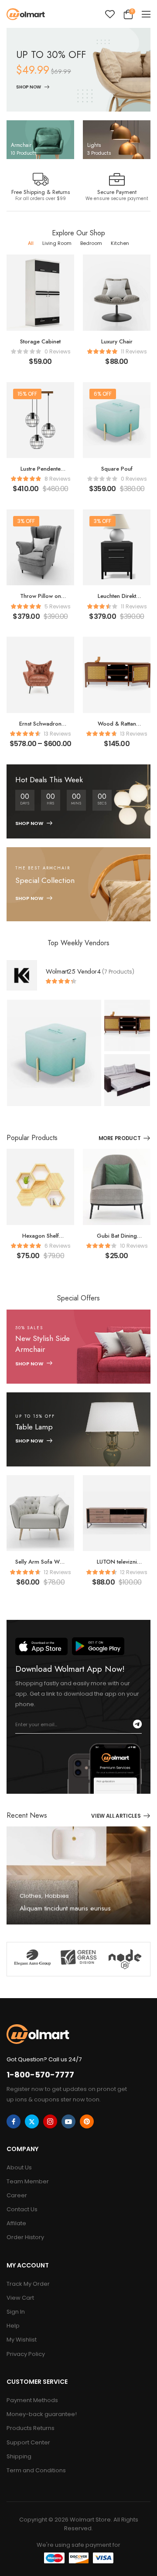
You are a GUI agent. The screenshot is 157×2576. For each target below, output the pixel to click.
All (31, 243)
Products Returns (31, 2428)
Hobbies (57, 1896)
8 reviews (58, 479)
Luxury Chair (117, 341)
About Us (19, 2167)
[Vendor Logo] (22, 975)
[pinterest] (87, 2121)
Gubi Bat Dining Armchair (117, 1240)
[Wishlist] (110, 14)
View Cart (20, 2298)
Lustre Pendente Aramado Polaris (40, 473)
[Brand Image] (32, 1957)
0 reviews (58, 351)
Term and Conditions (36, 2470)
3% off (26, 521)
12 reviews (57, 1572)
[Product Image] (54, 1053)
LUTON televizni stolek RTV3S (117, 1566)
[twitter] (32, 2121)
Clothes (31, 1896)
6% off (103, 394)
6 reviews (58, 1246)
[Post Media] (78, 1875)
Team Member (28, 2181)
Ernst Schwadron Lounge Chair (40, 728)
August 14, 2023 (70, 1920)
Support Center (28, 2442)
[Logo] (26, 14)
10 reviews (134, 1246)
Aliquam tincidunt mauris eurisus (65, 1909)
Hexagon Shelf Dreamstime (41, 1240)
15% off (27, 394)
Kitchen (120, 243)
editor (35, 1920)
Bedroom (91, 243)
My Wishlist (22, 2340)
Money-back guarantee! (42, 2414)
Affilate (16, 2223)
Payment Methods (32, 2400)
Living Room (57, 243)
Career (17, 2195)
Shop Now (29, 87)
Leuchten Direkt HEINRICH (117, 600)
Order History (25, 2237)
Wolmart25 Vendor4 (73, 971)
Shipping (19, 2456)
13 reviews (57, 734)
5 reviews (58, 606)
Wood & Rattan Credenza (117, 728)
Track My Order (28, 2284)
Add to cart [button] (40, 365)
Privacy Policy (26, 2354)
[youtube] (68, 2121)
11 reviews (134, 351)
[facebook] (14, 2121)
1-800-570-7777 (40, 2075)
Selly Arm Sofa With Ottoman (40, 1566)
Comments (45, 1928)
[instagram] (50, 2121)
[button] (146, 14)
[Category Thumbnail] (40, 140)
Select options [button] (40, 748)
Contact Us (22, 2209)
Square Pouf (117, 469)
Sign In (16, 2312)
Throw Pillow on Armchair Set (41, 600)
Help (13, 2326)
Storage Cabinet (40, 341)
